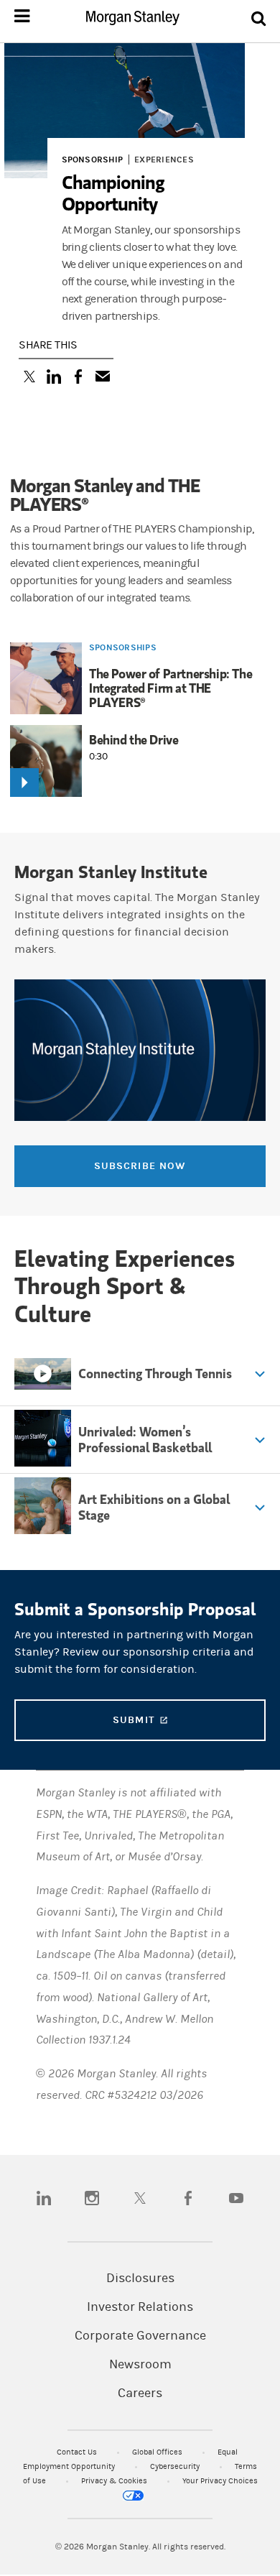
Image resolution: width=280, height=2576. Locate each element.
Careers (140, 2393)
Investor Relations (140, 2307)
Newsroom (140, 2365)
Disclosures (140, 2279)
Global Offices (158, 2452)
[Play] (24, 783)
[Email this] (103, 378)
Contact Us (78, 2452)
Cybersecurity (176, 2466)
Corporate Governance (140, 2336)
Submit (188, 1720)
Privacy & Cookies (115, 2481)
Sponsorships (123, 647)
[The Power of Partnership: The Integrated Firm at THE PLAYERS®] (46, 680)
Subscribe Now (140, 1166)
